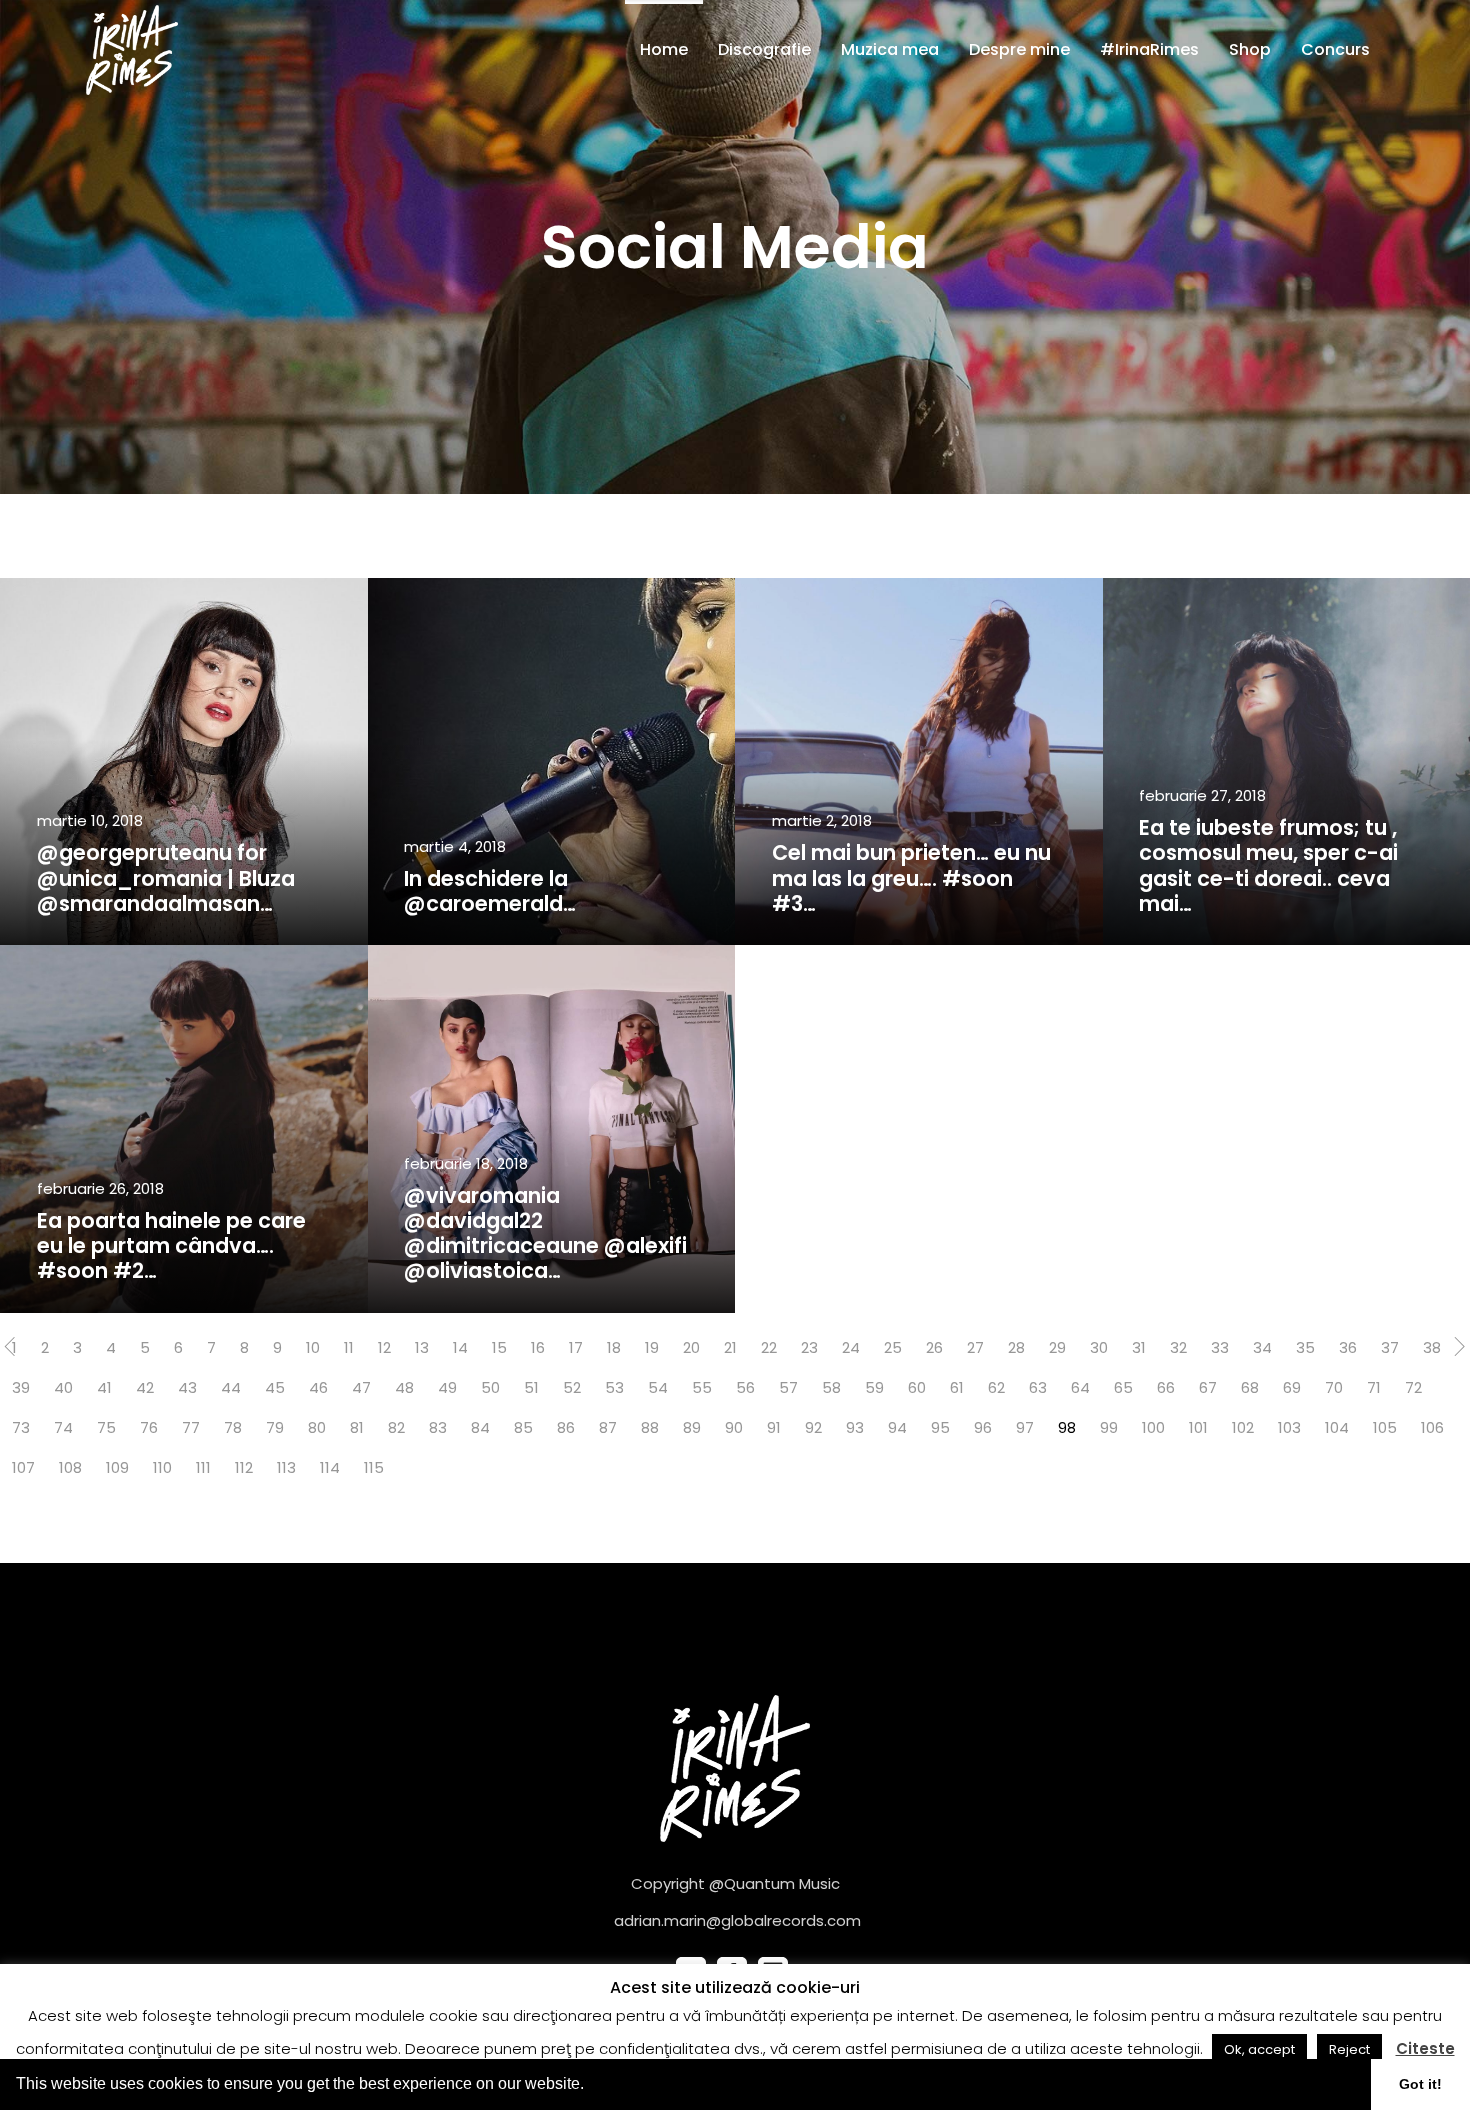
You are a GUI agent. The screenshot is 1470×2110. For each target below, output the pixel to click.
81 (357, 1427)
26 (934, 1347)
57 (788, 1387)
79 (275, 1427)
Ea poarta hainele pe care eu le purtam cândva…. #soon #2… (171, 1245)
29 (1057, 1347)
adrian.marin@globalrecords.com (737, 1920)
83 (438, 1427)
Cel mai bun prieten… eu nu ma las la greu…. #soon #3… (911, 877)
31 (1139, 1347)
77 (191, 1427)
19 (652, 1347)
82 (396, 1427)
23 (809, 1347)
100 (1153, 1427)
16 (538, 1347)
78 (233, 1427)
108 (70, 1467)
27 (975, 1347)
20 (691, 1347)
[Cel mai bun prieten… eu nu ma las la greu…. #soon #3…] (919, 762)
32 (1178, 1347)
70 (1334, 1387)
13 (422, 1347)
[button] (591, 2086)
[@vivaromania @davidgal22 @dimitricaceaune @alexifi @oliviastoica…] (552, 1129)
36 (1348, 1347)
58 (831, 1387)
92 (813, 1427)
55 (702, 1387)
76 (149, 1427)
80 (317, 1427)
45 (275, 1387)
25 (893, 1347)
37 (1390, 1347)
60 (917, 1387)
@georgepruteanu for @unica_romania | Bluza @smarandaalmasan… (166, 877)
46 (318, 1387)
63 (1038, 1387)
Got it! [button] (1420, 2084)
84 (480, 1427)
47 (361, 1387)
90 (734, 1427)
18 (614, 1347)
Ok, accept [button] (1259, 2049)
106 (1432, 1427)
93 (855, 1427)
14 (460, 1347)
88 (650, 1427)
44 (231, 1387)
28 (1016, 1347)
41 (104, 1387)
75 (106, 1427)
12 (384, 1347)
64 (1080, 1387)
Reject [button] (1349, 2049)
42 (145, 1387)
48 (404, 1387)
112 (244, 1467)
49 (447, 1387)
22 (769, 1347)
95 (940, 1427)
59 (874, 1387)
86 (566, 1427)
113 (286, 1467)
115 (374, 1467)
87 (608, 1427)
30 (1099, 1347)
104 (1337, 1427)
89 (692, 1427)
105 (1385, 1427)
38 (1432, 1347)
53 (614, 1387)
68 (1250, 1387)
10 (313, 1347)
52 (572, 1387)
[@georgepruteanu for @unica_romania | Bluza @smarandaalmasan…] (184, 762)
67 (1208, 1387)
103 (1289, 1427)
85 (523, 1427)
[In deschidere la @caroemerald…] (552, 762)
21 (730, 1347)
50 (490, 1387)
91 (774, 1427)
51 (531, 1387)
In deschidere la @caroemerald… (490, 891)
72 (1413, 1387)
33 (1220, 1347)
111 (203, 1467)
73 (21, 1427)
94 (897, 1427)
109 (117, 1467)
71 (1374, 1387)
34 (1262, 1347)
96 (983, 1427)
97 (1025, 1427)
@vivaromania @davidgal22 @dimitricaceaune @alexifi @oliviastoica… (545, 1233)
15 (499, 1347)
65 (1123, 1387)
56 (745, 1387)
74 (63, 1427)
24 (851, 1347)
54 (658, 1387)
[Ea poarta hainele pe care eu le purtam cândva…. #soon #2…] (184, 1129)
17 (576, 1347)
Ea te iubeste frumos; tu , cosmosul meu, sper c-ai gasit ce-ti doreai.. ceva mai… (1268, 865)
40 (63, 1387)
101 (1198, 1427)
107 (23, 1467)
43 (187, 1387)
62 (996, 1387)
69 (1292, 1387)
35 (1305, 1347)
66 (1166, 1387)
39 (21, 1387)
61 (957, 1387)
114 (330, 1467)
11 (349, 1347)
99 (1109, 1427)
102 (1243, 1427)
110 (162, 1467)
